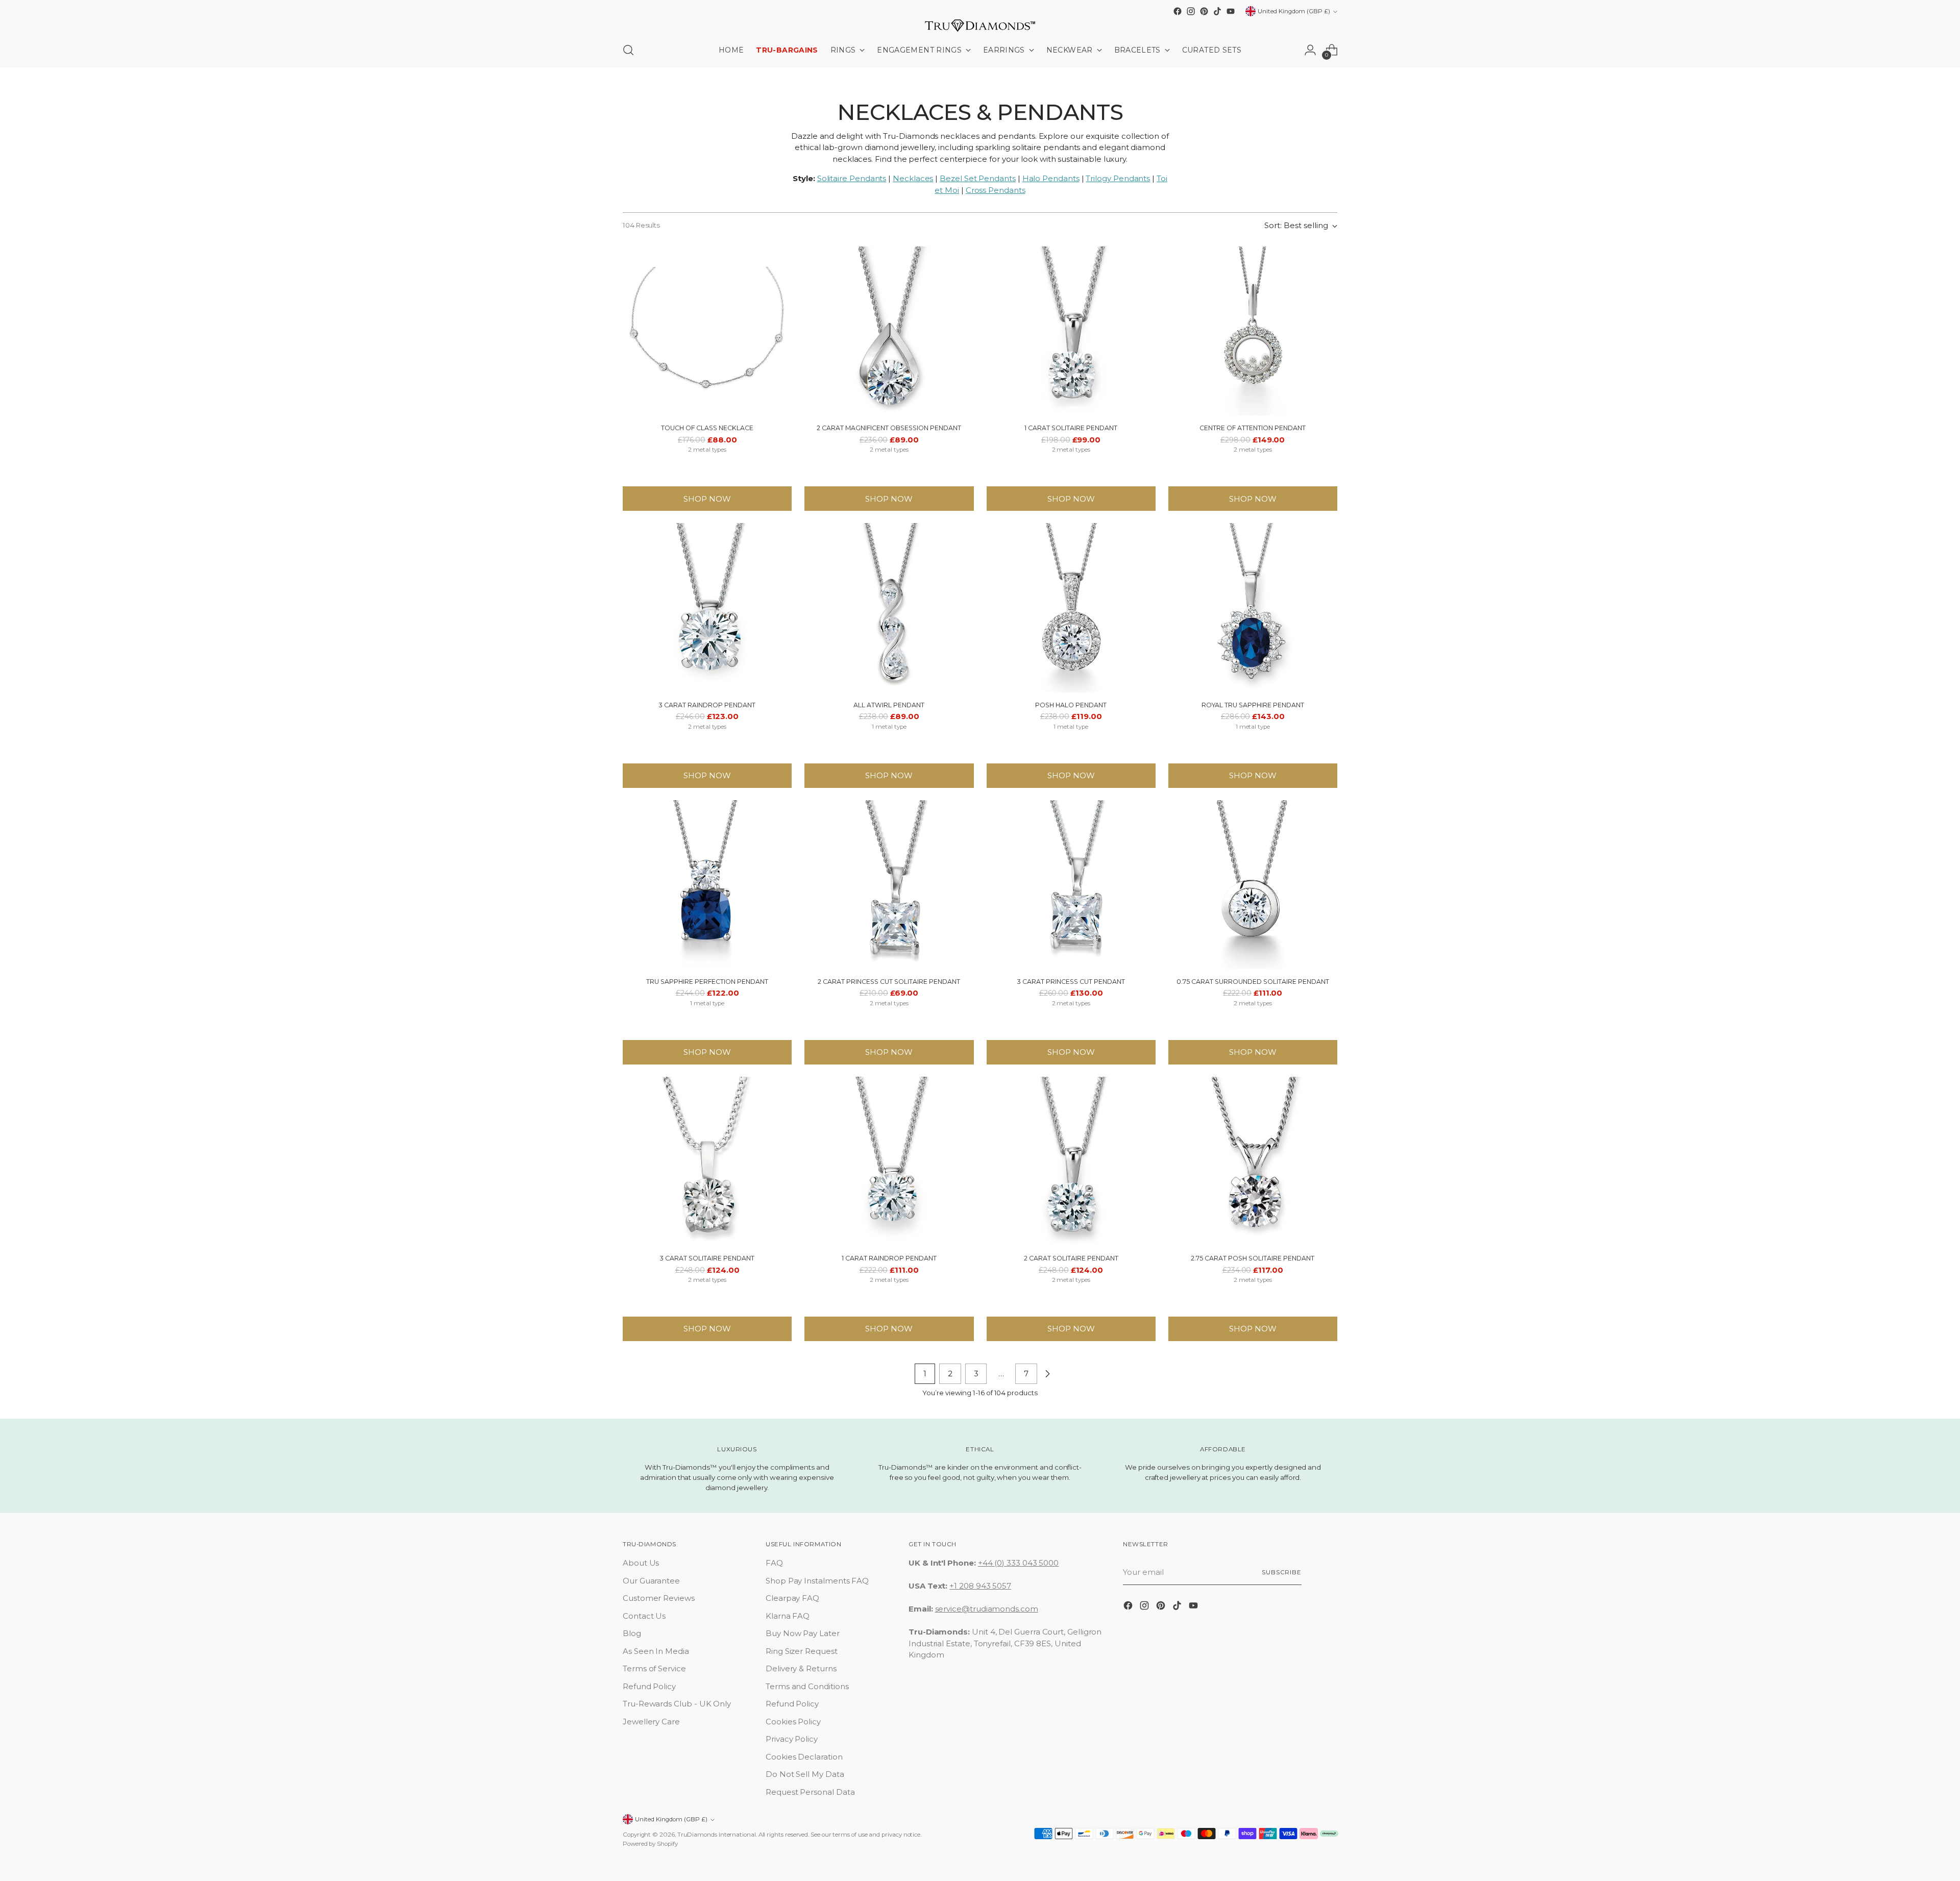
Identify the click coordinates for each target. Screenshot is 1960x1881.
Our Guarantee (651, 1581)
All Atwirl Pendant (889, 705)
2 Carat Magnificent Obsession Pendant (889, 428)
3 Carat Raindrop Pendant (707, 705)
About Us (641, 1563)
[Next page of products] (1047, 1374)
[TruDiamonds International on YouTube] (1231, 11)
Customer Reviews (659, 1598)
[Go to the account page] (1310, 50)
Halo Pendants (1051, 178)
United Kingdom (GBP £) (1294, 11)
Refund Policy (649, 1686)
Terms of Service (654, 1668)
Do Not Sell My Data (805, 1774)
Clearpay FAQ (792, 1598)
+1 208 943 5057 (980, 1586)
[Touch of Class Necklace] (707, 331)
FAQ (774, 1563)
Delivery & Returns (801, 1668)
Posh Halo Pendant (1071, 705)
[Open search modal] (628, 50)
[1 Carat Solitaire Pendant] (1071, 331)
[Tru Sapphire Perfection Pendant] (707, 885)
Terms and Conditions (807, 1686)
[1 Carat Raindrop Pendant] (889, 1161)
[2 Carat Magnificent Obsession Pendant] (889, 331)
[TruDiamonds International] (980, 26)
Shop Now (707, 499)
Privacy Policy (792, 1739)
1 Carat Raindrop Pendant (889, 1258)
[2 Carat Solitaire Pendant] (1071, 1161)
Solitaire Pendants (852, 178)
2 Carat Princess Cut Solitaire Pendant (889, 982)
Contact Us (644, 1616)
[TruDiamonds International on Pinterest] (1204, 11)
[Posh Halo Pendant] (1071, 608)
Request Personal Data (810, 1792)
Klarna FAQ (788, 1616)
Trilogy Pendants (1118, 178)
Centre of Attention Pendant (1253, 428)
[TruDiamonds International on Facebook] (1178, 11)
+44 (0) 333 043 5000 (1019, 1563)
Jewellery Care (651, 1722)
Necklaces (913, 178)
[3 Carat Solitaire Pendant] (707, 1161)
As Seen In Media (656, 1651)
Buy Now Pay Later (803, 1633)
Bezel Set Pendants (978, 178)
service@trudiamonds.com (987, 1609)
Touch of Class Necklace (707, 428)
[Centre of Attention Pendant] (1253, 331)
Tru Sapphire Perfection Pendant (707, 982)
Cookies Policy (793, 1722)
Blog (632, 1633)
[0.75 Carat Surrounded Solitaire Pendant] (1253, 885)
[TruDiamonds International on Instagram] (1191, 11)
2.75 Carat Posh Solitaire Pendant (1253, 1258)
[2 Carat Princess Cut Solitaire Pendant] (889, 885)
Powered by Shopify (650, 1844)
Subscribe (1282, 1572)
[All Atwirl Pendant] (889, 608)
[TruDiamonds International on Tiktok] (1217, 11)
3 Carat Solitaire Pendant (707, 1258)
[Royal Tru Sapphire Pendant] (1253, 608)
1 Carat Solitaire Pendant (1071, 428)
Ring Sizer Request (802, 1651)
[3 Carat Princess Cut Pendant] (1071, 885)
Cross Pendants (996, 190)
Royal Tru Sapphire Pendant (1253, 705)
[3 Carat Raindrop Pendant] (707, 608)
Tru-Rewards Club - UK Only (677, 1704)
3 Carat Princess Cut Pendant (1071, 982)
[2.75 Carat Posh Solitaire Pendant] (1253, 1161)
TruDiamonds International (717, 1835)
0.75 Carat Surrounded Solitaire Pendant (1253, 982)
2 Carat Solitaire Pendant (1071, 1258)
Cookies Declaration (804, 1757)
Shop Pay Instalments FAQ (817, 1581)
